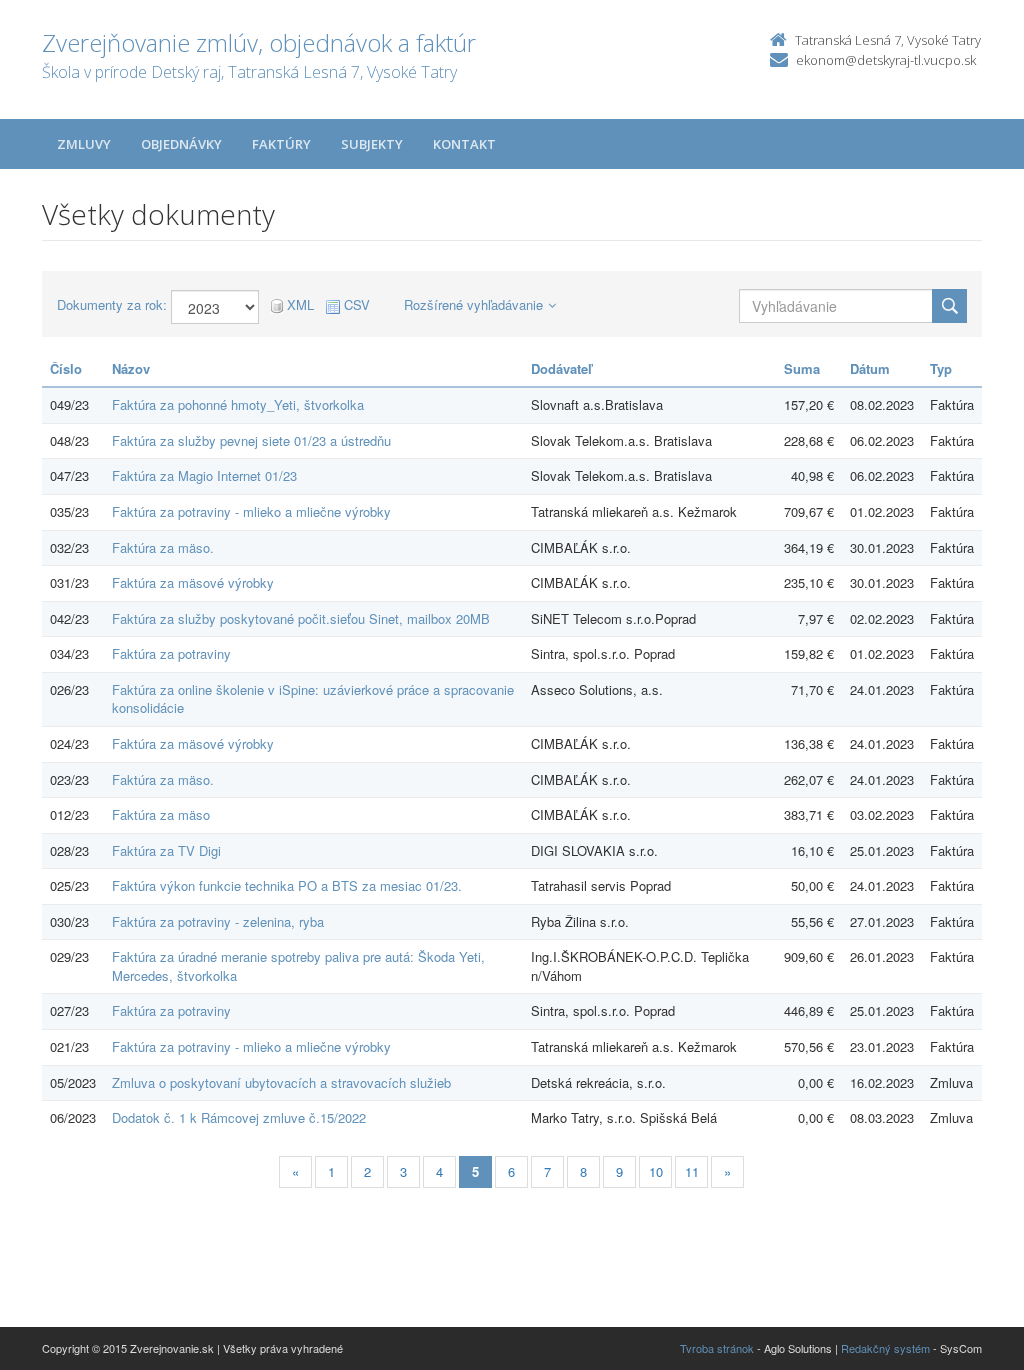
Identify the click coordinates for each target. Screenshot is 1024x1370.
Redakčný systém (885, 1348)
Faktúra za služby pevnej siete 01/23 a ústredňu (251, 440)
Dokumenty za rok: (112, 305)
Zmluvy (84, 144)
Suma (802, 368)
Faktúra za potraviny (171, 653)
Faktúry (281, 144)
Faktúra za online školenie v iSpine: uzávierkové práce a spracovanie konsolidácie (313, 699)
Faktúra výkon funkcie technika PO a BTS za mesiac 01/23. (287, 885)
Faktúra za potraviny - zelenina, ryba (218, 921)
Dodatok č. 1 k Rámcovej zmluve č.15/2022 (239, 1117)
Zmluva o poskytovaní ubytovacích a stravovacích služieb (281, 1082)
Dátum (870, 368)
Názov (131, 368)
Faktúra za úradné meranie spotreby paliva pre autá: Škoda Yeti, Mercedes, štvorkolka (298, 966)
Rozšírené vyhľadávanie (473, 304)
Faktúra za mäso (161, 814)
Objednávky (181, 144)
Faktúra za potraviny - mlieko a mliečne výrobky (251, 511)
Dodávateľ (561, 368)
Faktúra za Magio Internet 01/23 (204, 475)
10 (656, 1171)
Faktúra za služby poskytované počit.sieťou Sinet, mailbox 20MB (301, 618)
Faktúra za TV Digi (166, 850)
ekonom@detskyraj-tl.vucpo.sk (886, 60)
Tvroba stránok (717, 1348)
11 (692, 1171)
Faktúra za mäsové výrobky (193, 582)
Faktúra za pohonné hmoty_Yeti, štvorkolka (238, 404)
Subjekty (372, 144)
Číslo (66, 368)
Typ (941, 368)
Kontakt (464, 144)
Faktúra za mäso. (163, 547)
